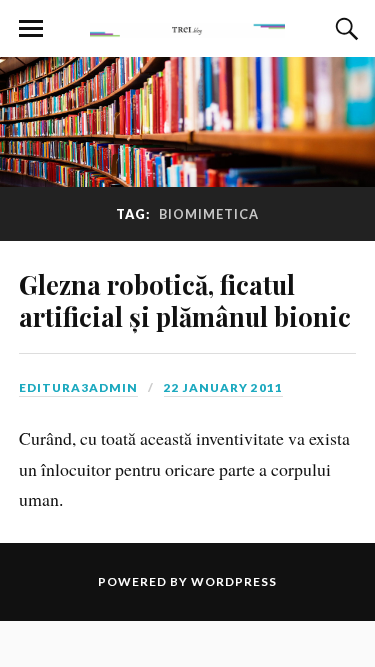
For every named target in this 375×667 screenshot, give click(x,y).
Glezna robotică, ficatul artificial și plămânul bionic (185, 300)
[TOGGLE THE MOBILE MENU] (31, 29)
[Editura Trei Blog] (188, 27)
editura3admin (78, 387)
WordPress (234, 581)
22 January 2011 (223, 387)
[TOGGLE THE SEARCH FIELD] (344, 29)
